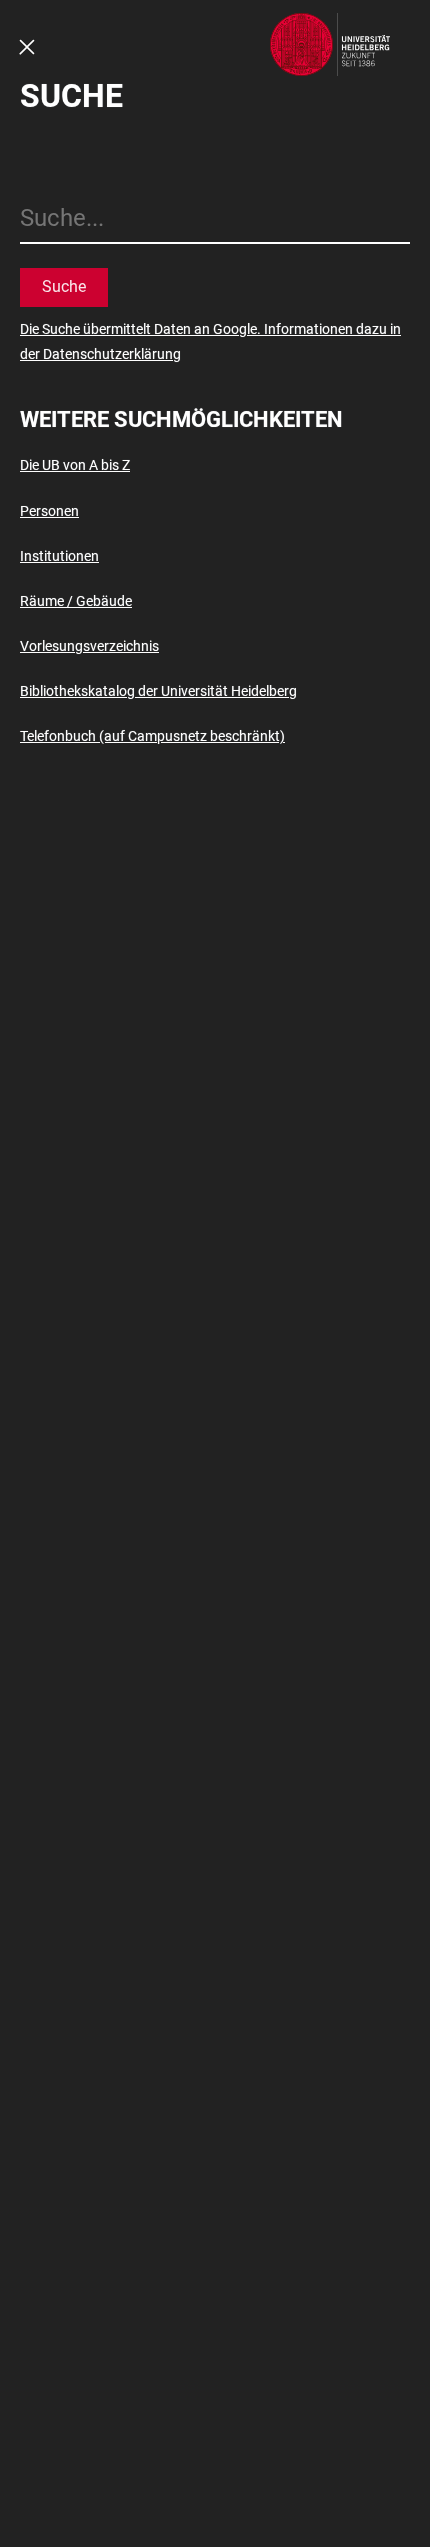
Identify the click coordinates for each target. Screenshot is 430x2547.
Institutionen (59, 556)
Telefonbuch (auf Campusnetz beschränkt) (152, 736)
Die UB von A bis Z (75, 465)
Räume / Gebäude (76, 601)
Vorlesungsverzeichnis (89, 646)
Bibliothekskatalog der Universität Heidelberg (158, 691)
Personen (49, 511)
